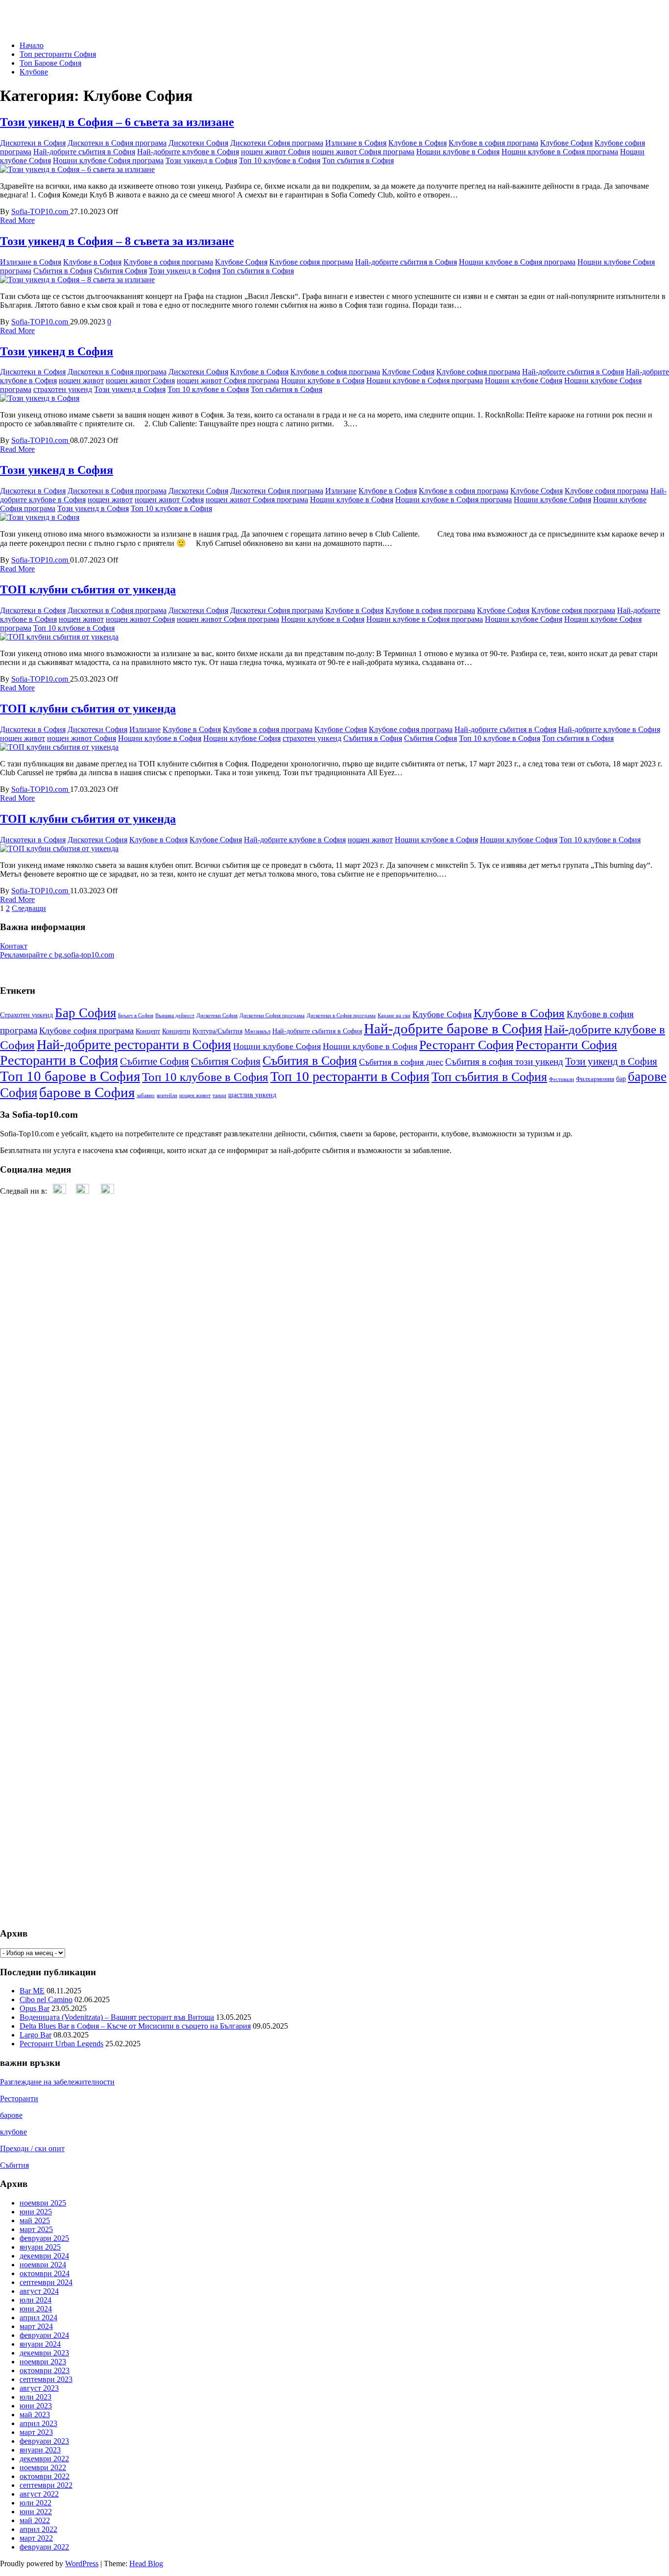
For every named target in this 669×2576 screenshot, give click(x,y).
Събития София (120, 271)
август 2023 (39, 2388)
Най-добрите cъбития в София (84, 152)
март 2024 (36, 2326)
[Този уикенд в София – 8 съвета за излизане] (77, 280)
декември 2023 (44, 2353)
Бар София (85, 1013)
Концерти (176, 1031)
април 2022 (38, 2529)
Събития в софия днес (401, 1062)
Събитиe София (155, 1061)
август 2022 (39, 2494)
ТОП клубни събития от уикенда (88, 589)
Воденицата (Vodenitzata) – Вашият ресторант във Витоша (117, 2017)
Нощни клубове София (524, 380)
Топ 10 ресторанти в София (350, 1076)
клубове (13, 2132)
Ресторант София (466, 1045)
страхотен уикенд (63, 389)
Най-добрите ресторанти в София (134, 1044)
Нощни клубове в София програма (560, 152)
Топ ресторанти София (58, 54)
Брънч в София (136, 1016)
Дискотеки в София (33, 143)
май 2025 (35, 2220)
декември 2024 (44, 2256)
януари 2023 (40, 2450)
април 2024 (38, 2318)
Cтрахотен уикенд (26, 1015)
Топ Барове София (50, 63)
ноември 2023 (43, 2362)
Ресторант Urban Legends (61, 2044)
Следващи (29, 908)
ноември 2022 (43, 2467)
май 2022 (35, 2520)
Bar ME (32, 1991)
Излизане (341, 491)
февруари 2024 (44, 2335)
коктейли (167, 1095)
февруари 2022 (44, 2547)
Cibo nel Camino (46, 1999)
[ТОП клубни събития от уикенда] (59, 637)
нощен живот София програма (363, 152)
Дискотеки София (198, 143)
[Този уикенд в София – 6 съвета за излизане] (77, 169)
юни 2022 (36, 2512)
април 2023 (38, 2423)
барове (11, 2115)
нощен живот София (275, 152)
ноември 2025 (43, 2203)
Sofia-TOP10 (21, 12)
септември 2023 (46, 2379)
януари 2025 (40, 2247)
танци (219, 1095)
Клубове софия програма (311, 262)
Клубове (34, 72)
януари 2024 (40, 2344)
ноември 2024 (43, 2265)
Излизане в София (356, 143)
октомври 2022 (45, 2476)
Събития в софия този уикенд (504, 1062)
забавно (146, 1095)
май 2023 (35, 2415)
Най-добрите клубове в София (188, 152)
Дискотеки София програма (277, 143)
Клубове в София (418, 143)
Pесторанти (19, 2098)
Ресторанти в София (59, 1060)
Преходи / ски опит (32, 2148)
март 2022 (36, 2538)
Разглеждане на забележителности (57, 2082)
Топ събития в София (358, 160)
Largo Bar (36, 2035)
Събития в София (63, 271)
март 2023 (36, 2432)
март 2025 (36, 2229)
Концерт (148, 1031)
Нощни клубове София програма (108, 160)
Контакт (14, 946)
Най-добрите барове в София (453, 1029)
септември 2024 (46, 2282)
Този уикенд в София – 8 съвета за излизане (117, 241)
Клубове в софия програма (493, 143)
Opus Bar (35, 2008)
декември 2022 (44, 2459)
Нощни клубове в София (458, 152)
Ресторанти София (566, 1045)
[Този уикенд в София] (40, 398)
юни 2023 (36, 2406)
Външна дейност (175, 1016)
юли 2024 (36, 2300)
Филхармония (595, 1079)
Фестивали (561, 1079)
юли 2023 (36, 2397)
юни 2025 (36, 2212)
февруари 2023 (44, 2441)
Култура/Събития (217, 1031)
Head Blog (146, 2564)
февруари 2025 (44, 2238)
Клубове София (566, 143)
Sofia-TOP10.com (41, 211)
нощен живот (81, 380)
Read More (17, 220)
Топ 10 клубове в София (280, 160)
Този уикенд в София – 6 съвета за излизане (117, 122)
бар (621, 1079)
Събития (14, 2165)
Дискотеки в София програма (117, 143)
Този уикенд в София (201, 160)
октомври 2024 (45, 2273)
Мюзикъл (257, 1031)
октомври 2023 (45, 2370)
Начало (32, 45)
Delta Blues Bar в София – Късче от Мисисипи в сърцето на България (135, 2026)
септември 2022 (46, 2485)
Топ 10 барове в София (70, 1076)
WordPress (82, 2564)
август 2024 (39, 2291)
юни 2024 (36, 2309)
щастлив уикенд (252, 1095)
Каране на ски (394, 1016)
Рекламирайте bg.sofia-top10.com (57, 955)
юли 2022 (36, 2503)
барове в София (87, 1092)
